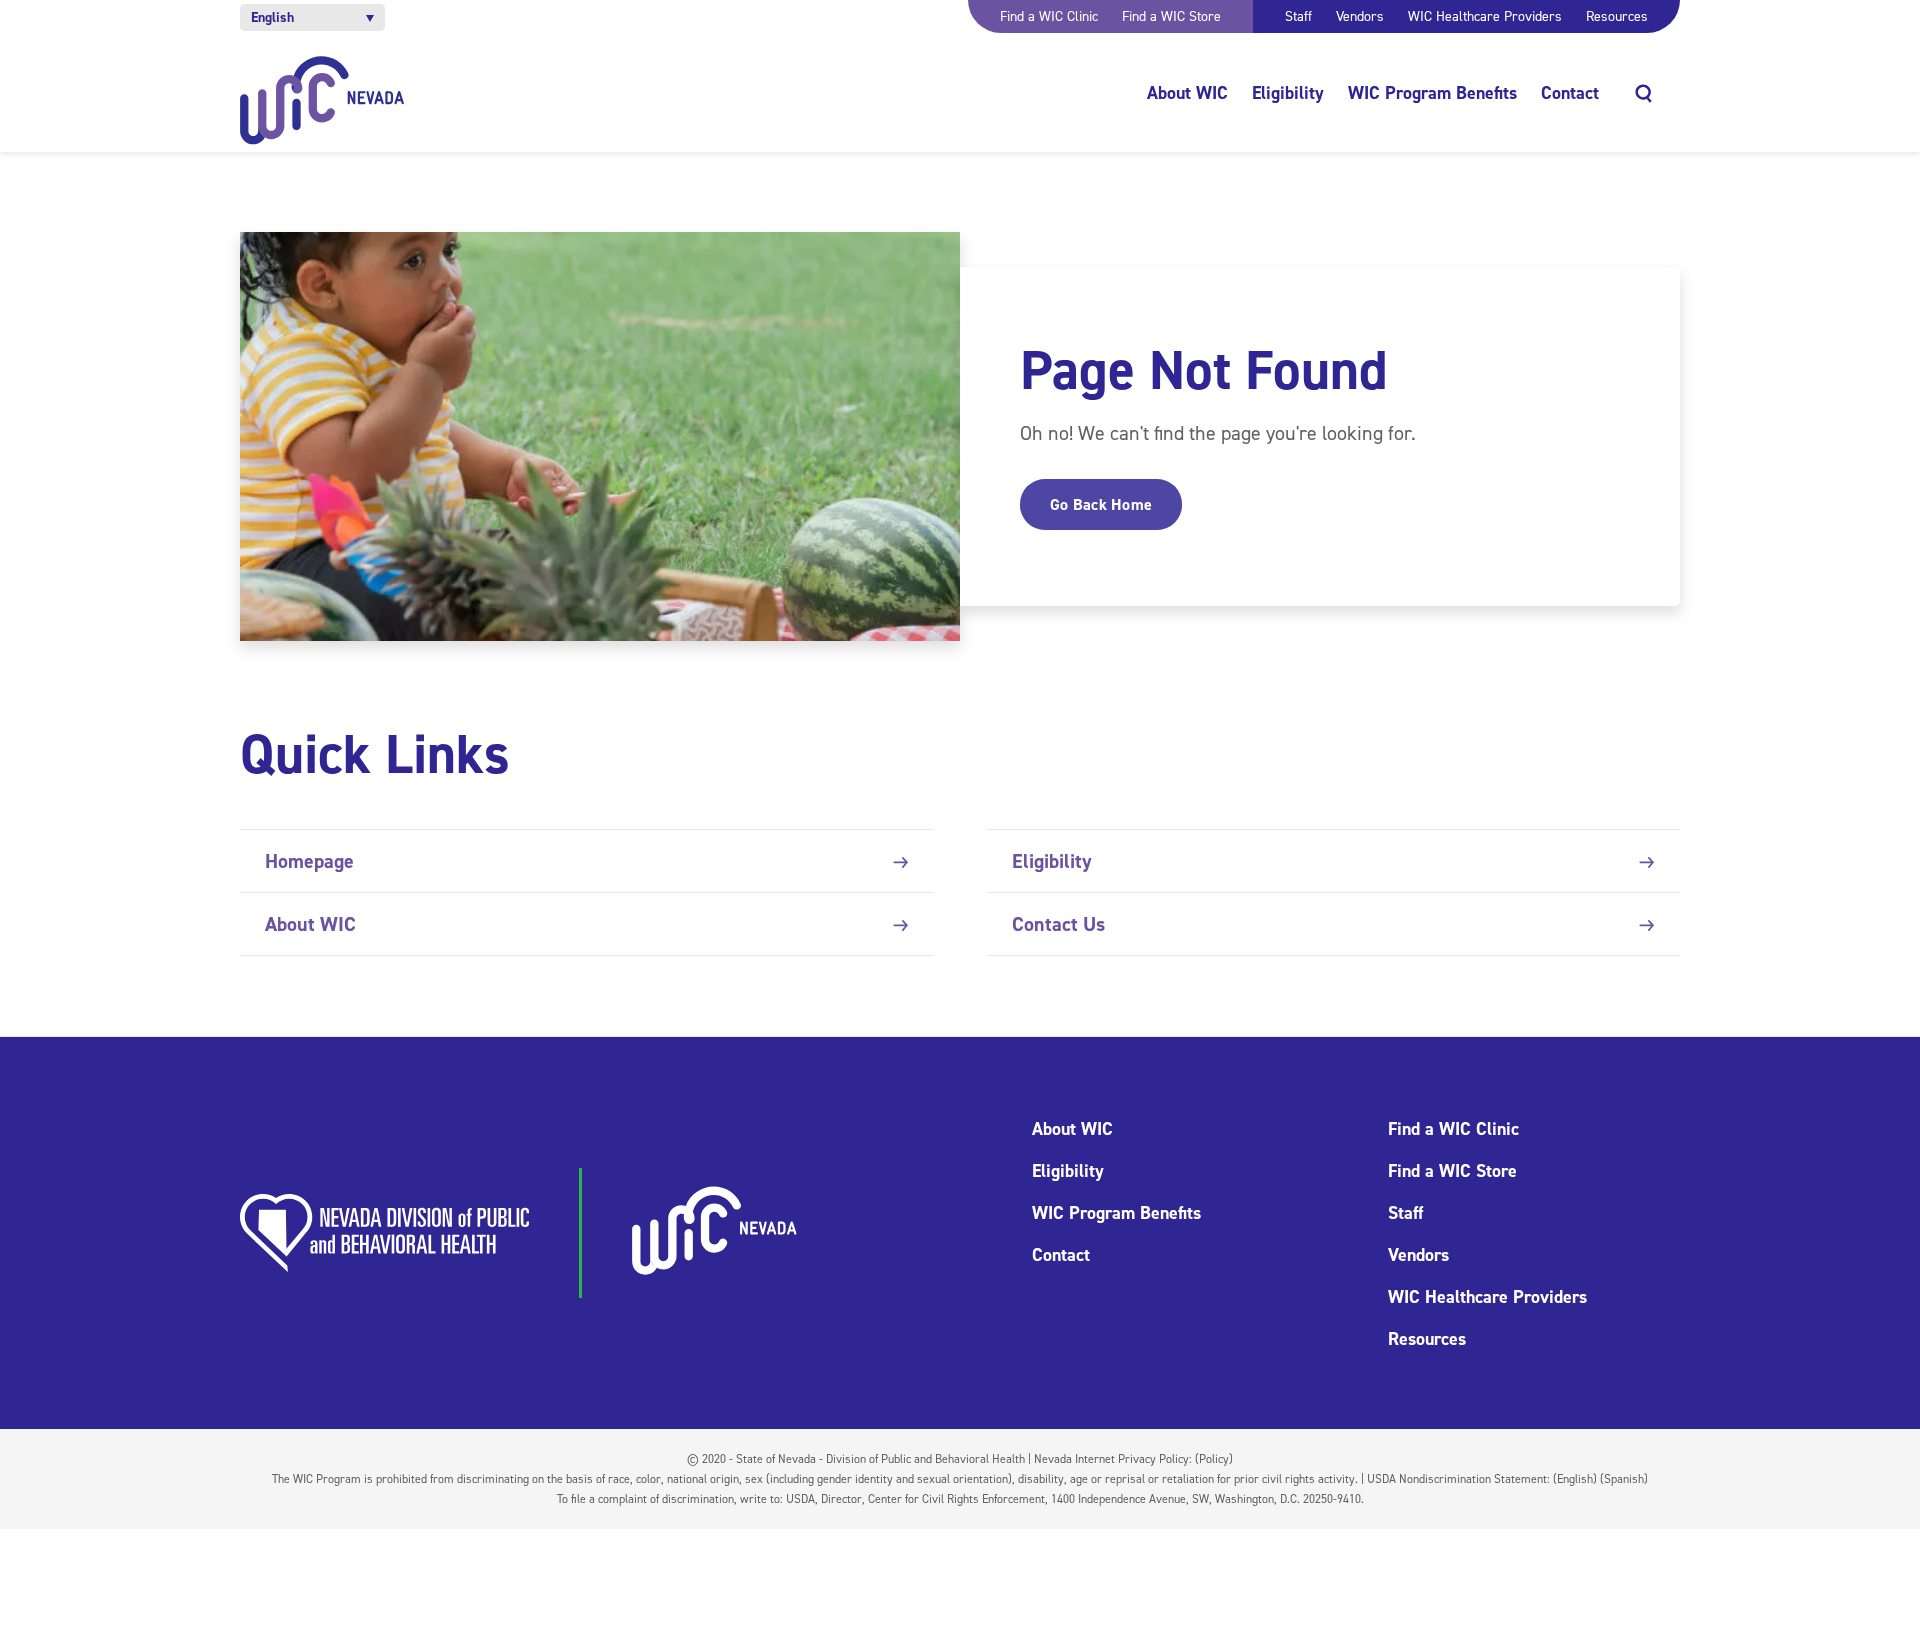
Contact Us (1058, 924)
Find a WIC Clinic (1049, 16)
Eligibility (1288, 93)
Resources (1617, 16)
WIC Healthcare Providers (1485, 16)
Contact (1570, 93)
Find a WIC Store (1171, 16)
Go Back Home (1101, 504)
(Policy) (1214, 1459)
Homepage (309, 861)
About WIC (1187, 93)
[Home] (322, 100)
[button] (312, 17)
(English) (1575, 1479)
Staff (1298, 16)
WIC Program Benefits (1432, 93)
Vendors (1360, 16)
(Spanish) (1624, 1479)
